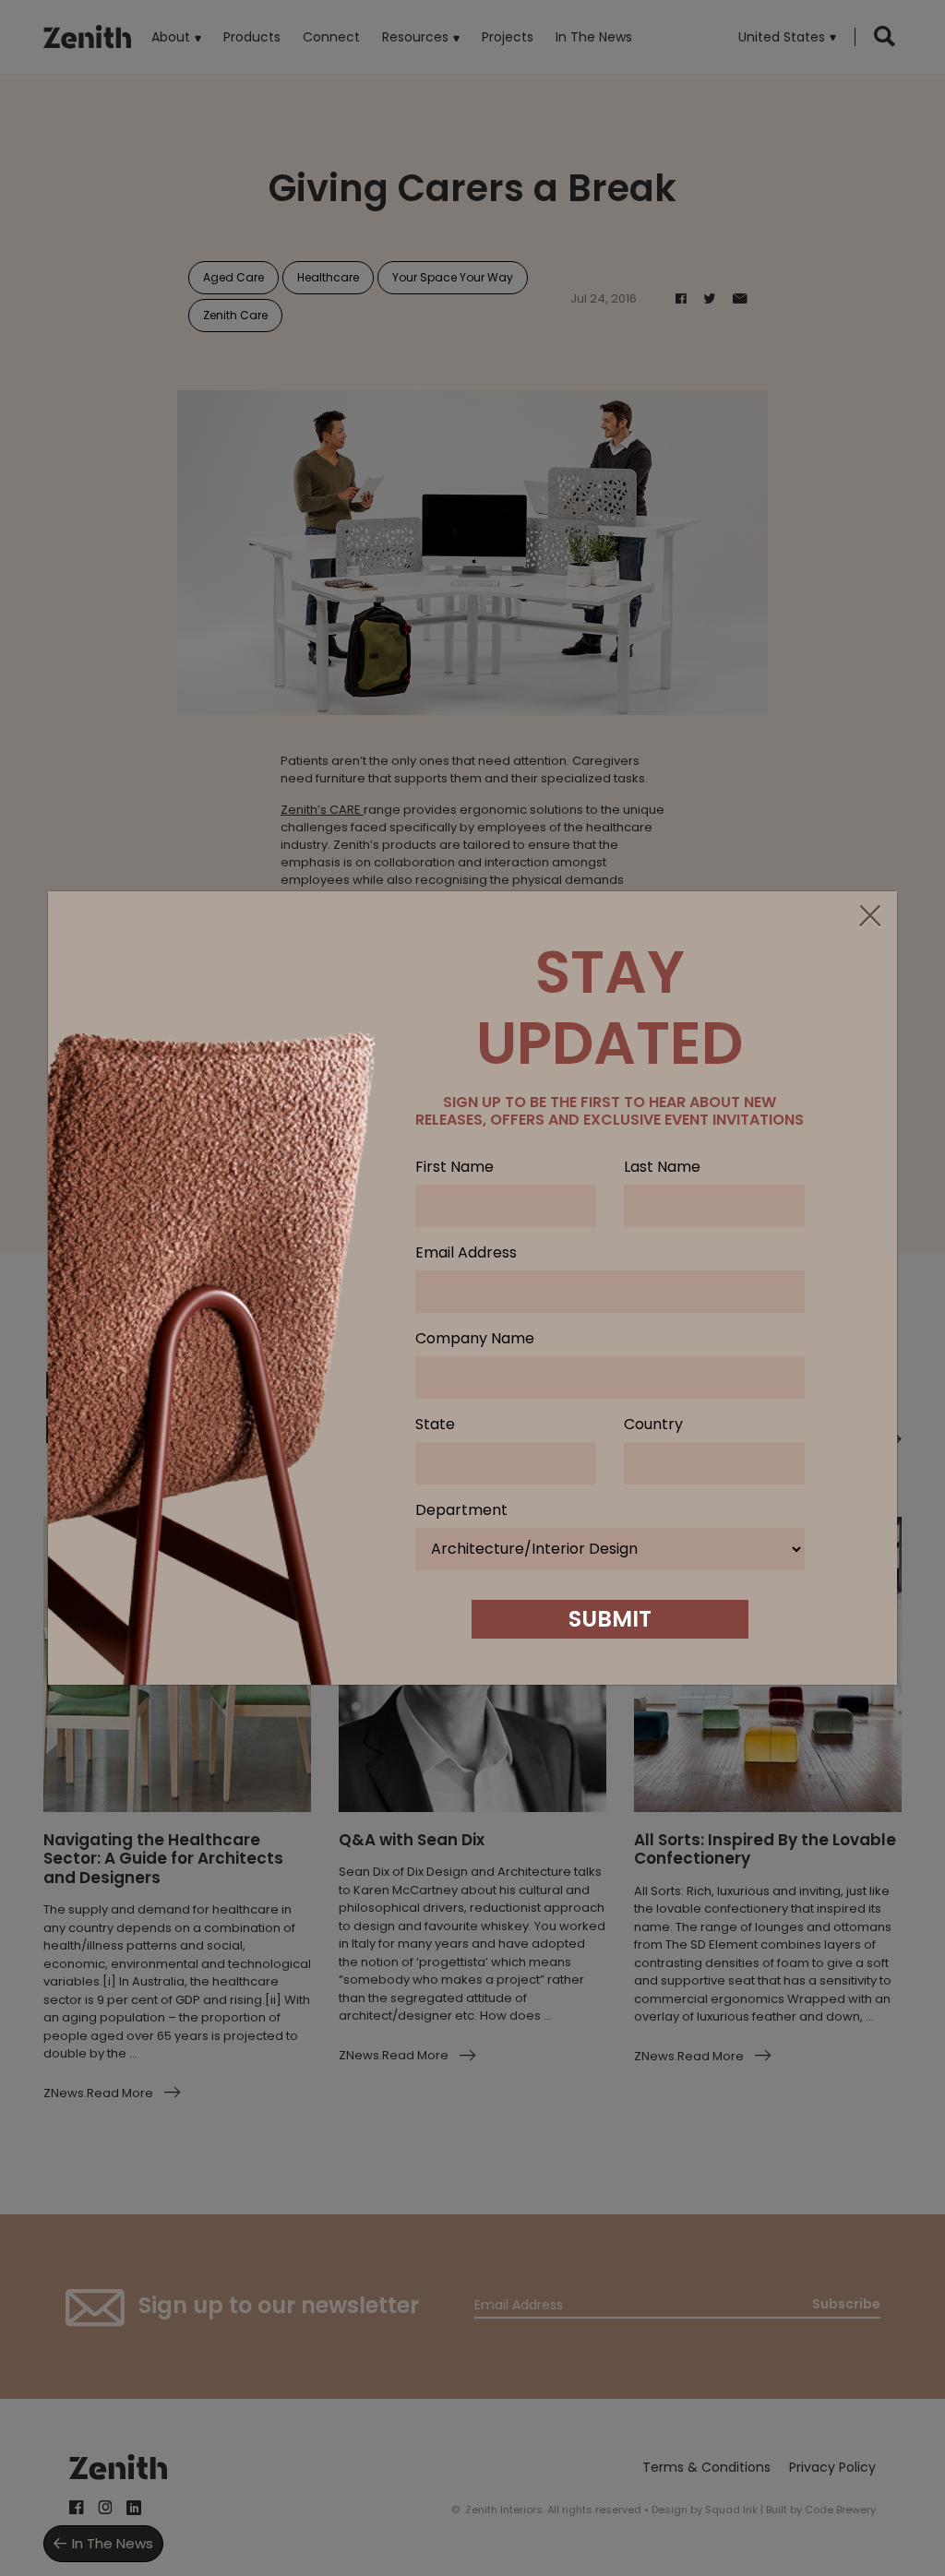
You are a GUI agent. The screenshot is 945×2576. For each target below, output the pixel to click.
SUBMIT (610, 1619)
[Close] (869, 917)
